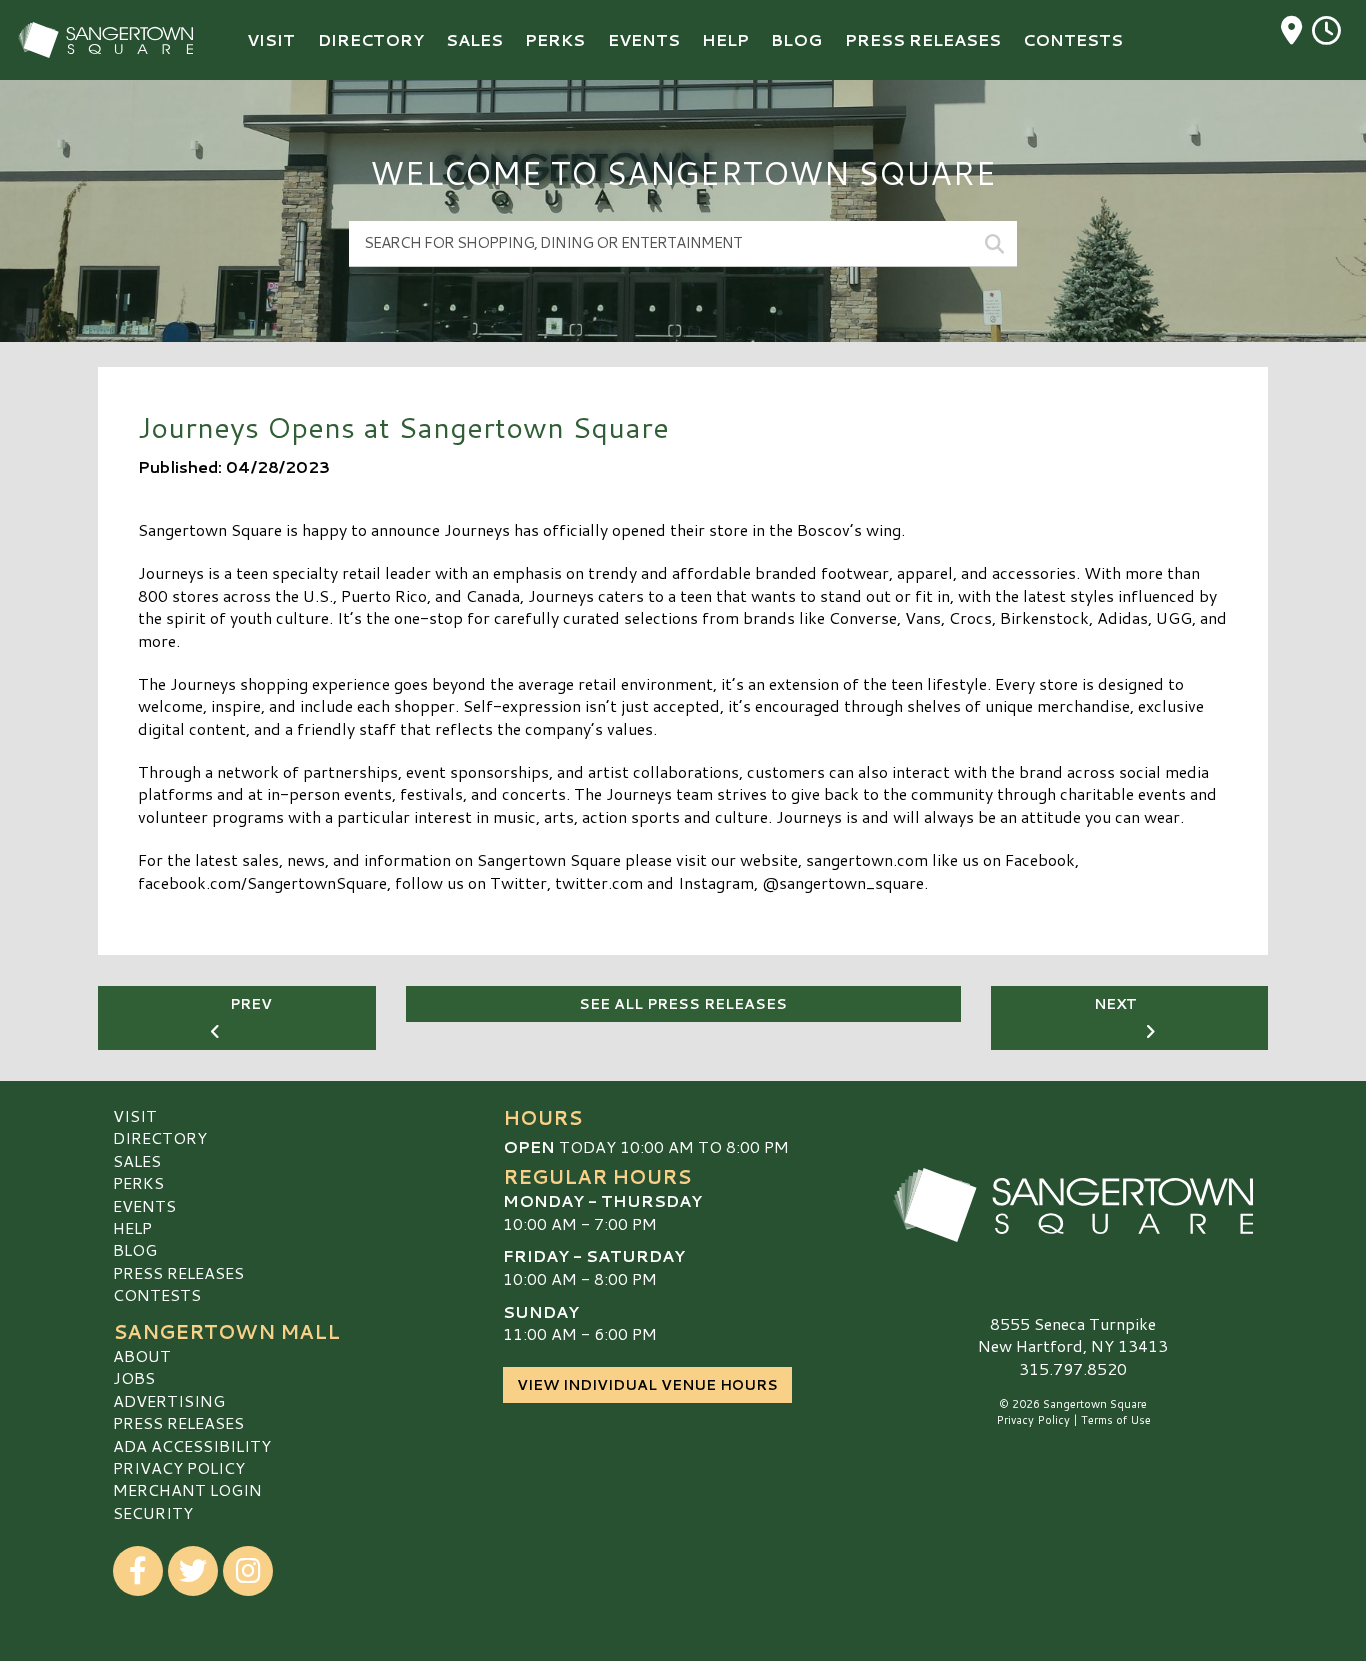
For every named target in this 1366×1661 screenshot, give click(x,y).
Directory (160, 1137)
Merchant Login (187, 1489)
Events (144, 1205)
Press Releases (178, 1272)
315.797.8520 (1073, 1369)
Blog (135, 1249)
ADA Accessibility (192, 1445)
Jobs (134, 1377)
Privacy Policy (179, 1467)
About (142, 1355)
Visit (135, 1115)
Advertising (169, 1400)
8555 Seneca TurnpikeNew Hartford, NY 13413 (1073, 1334)
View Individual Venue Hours (647, 1385)
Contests (157, 1294)
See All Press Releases (683, 1004)
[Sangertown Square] (1073, 1205)
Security (153, 1512)
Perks (138, 1182)
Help (132, 1227)
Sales (137, 1160)
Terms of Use (1116, 1420)
